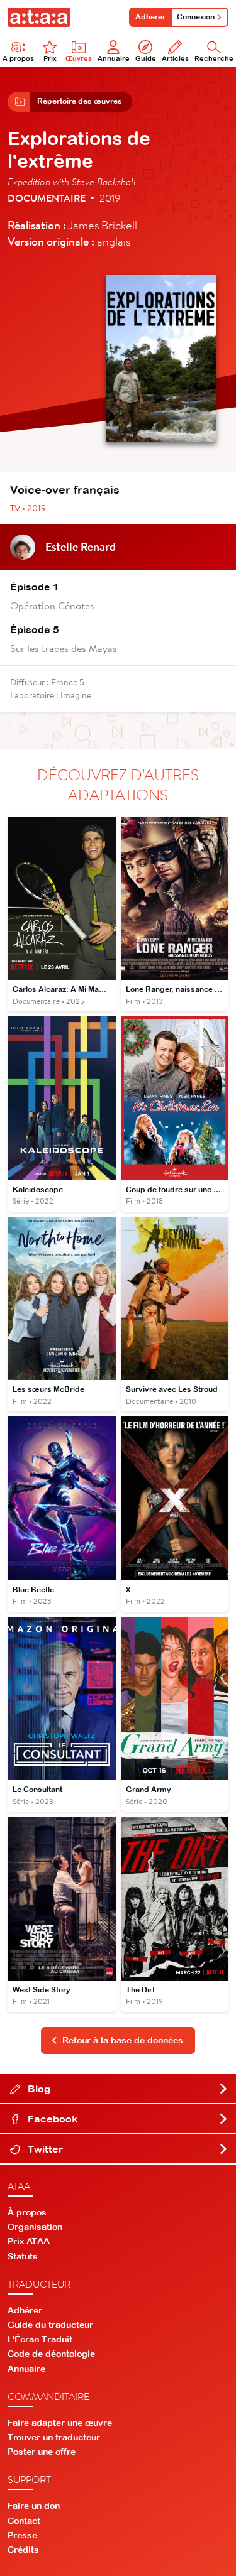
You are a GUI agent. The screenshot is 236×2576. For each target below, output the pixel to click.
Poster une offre (42, 2452)
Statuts (23, 2256)
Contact (24, 2521)
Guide (146, 58)
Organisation (35, 2227)
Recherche (214, 58)
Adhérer (150, 17)
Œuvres (79, 58)
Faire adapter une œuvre (60, 2423)
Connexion (196, 17)
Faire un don (34, 2506)
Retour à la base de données (123, 2040)
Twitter (44, 2149)
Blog (38, 2089)
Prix (50, 58)
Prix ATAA (29, 2241)
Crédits (23, 2550)
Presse (22, 2535)
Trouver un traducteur (54, 2437)
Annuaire (114, 58)
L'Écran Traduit (40, 2339)
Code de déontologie (51, 2354)
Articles (175, 58)
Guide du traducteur (50, 2325)
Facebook (51, 2119)
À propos (18, 58)
